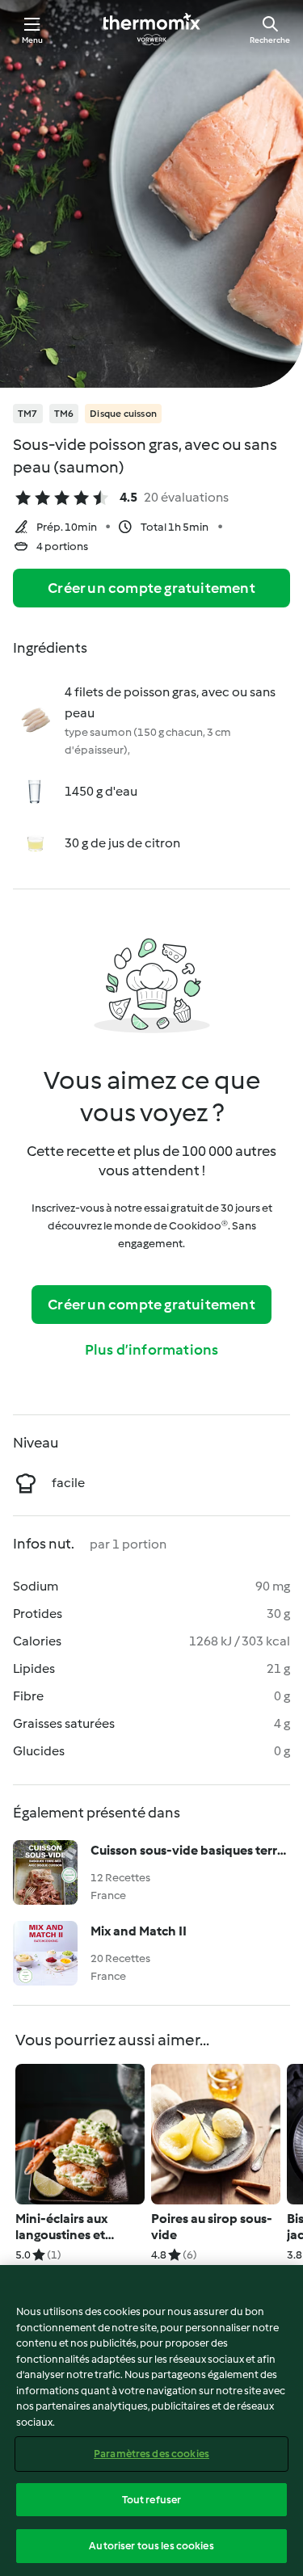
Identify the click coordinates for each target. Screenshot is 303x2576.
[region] (151, 2421)
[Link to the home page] (152, 29)
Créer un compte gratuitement (151, 588)
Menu (33, 40)
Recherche (270, 40)
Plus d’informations (152, 1350)
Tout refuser (152, 2500)
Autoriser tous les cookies (151, 2546)
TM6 (64, 414)
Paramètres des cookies (151, 2454)
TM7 (28, 414)
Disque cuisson (123, 414)
